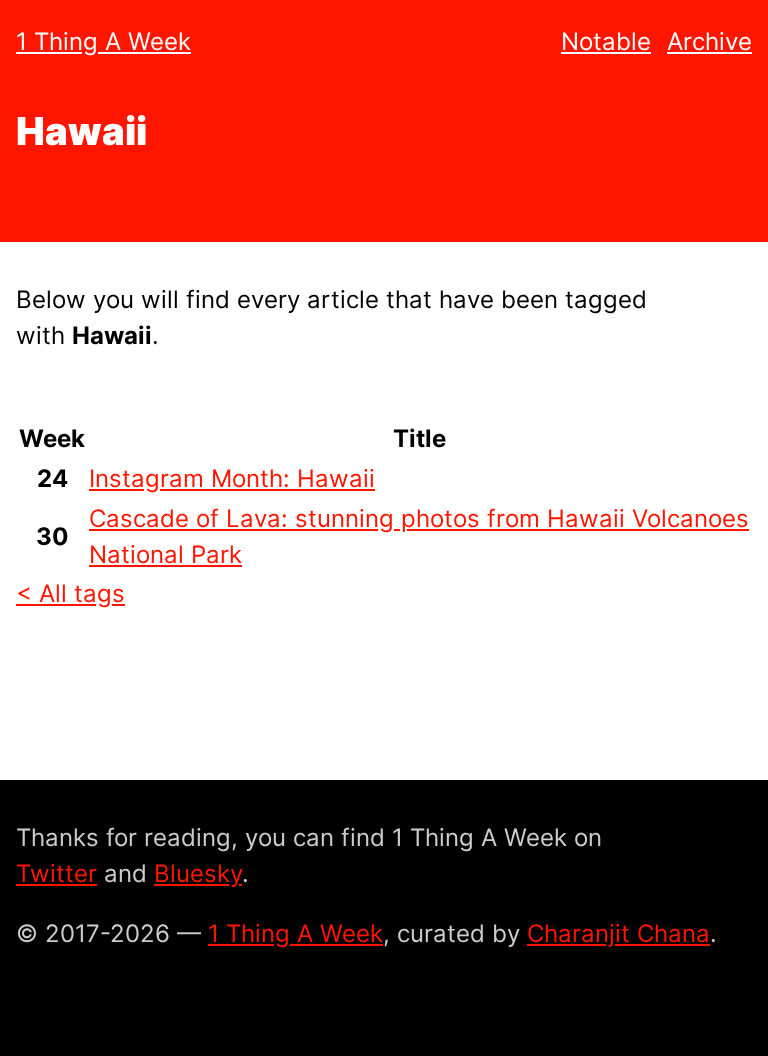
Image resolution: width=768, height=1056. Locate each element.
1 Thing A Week (103, 41)
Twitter (56, 873)
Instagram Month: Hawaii (232, 478)
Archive (709, 41)
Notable (606, 41)
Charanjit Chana (618, 933)
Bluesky (198, 873)
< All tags (70, 593)
